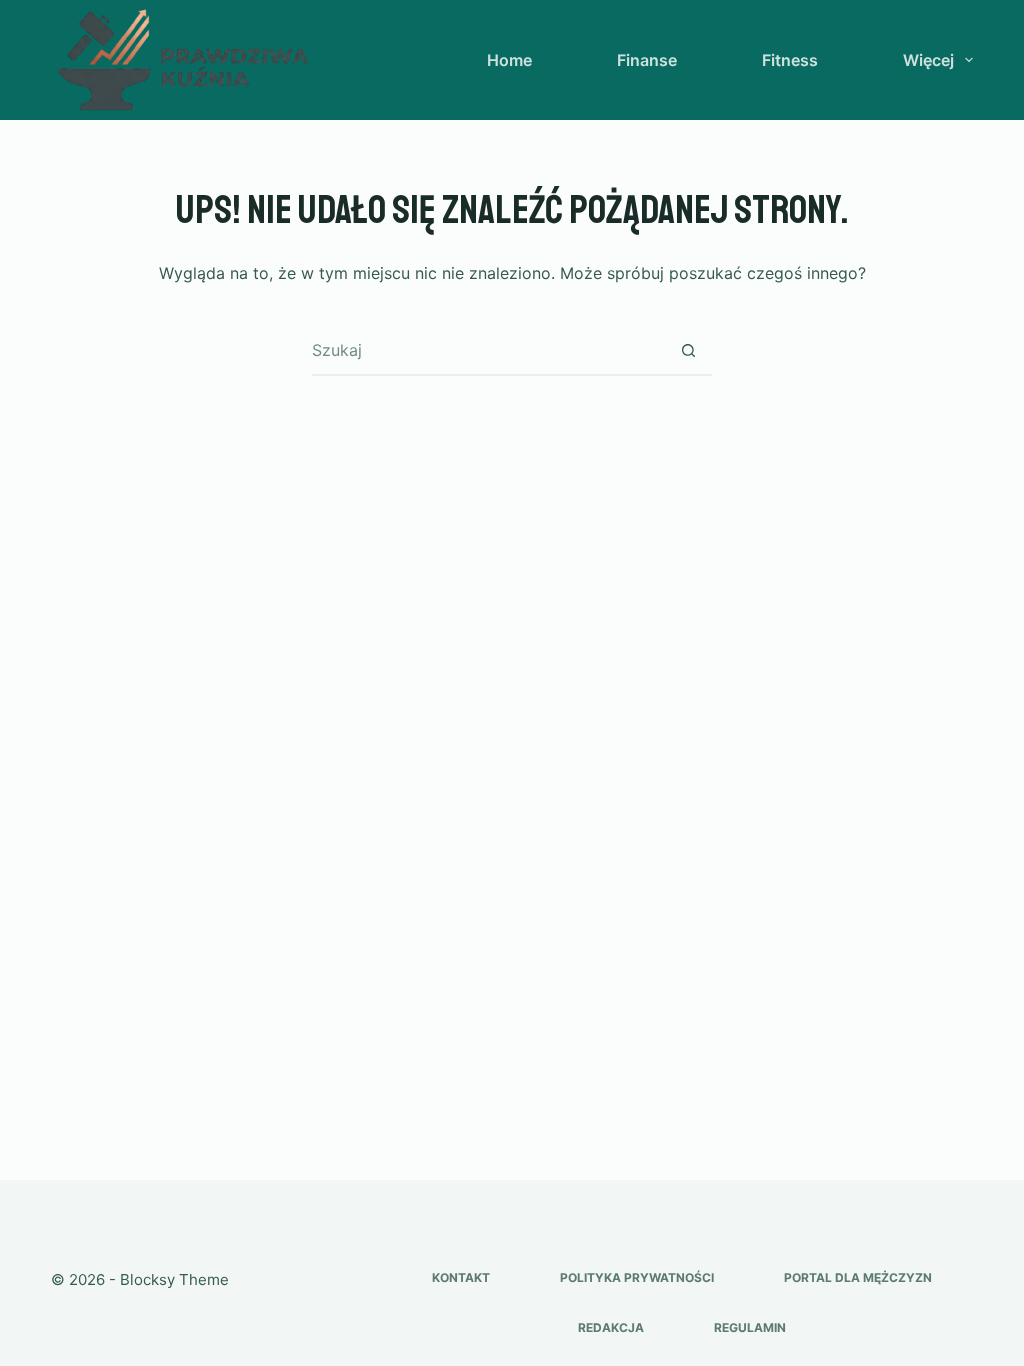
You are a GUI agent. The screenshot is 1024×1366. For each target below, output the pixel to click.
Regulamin (750, 1327)
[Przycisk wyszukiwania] (688, 350)
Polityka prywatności (637, 1277)
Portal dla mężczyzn (858, 1277)
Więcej (928, 60)
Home (509, 60)
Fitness (790, 60)
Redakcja (611, 1327)
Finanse (647, 60)
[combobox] (488, 350)
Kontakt (461, 1277)
